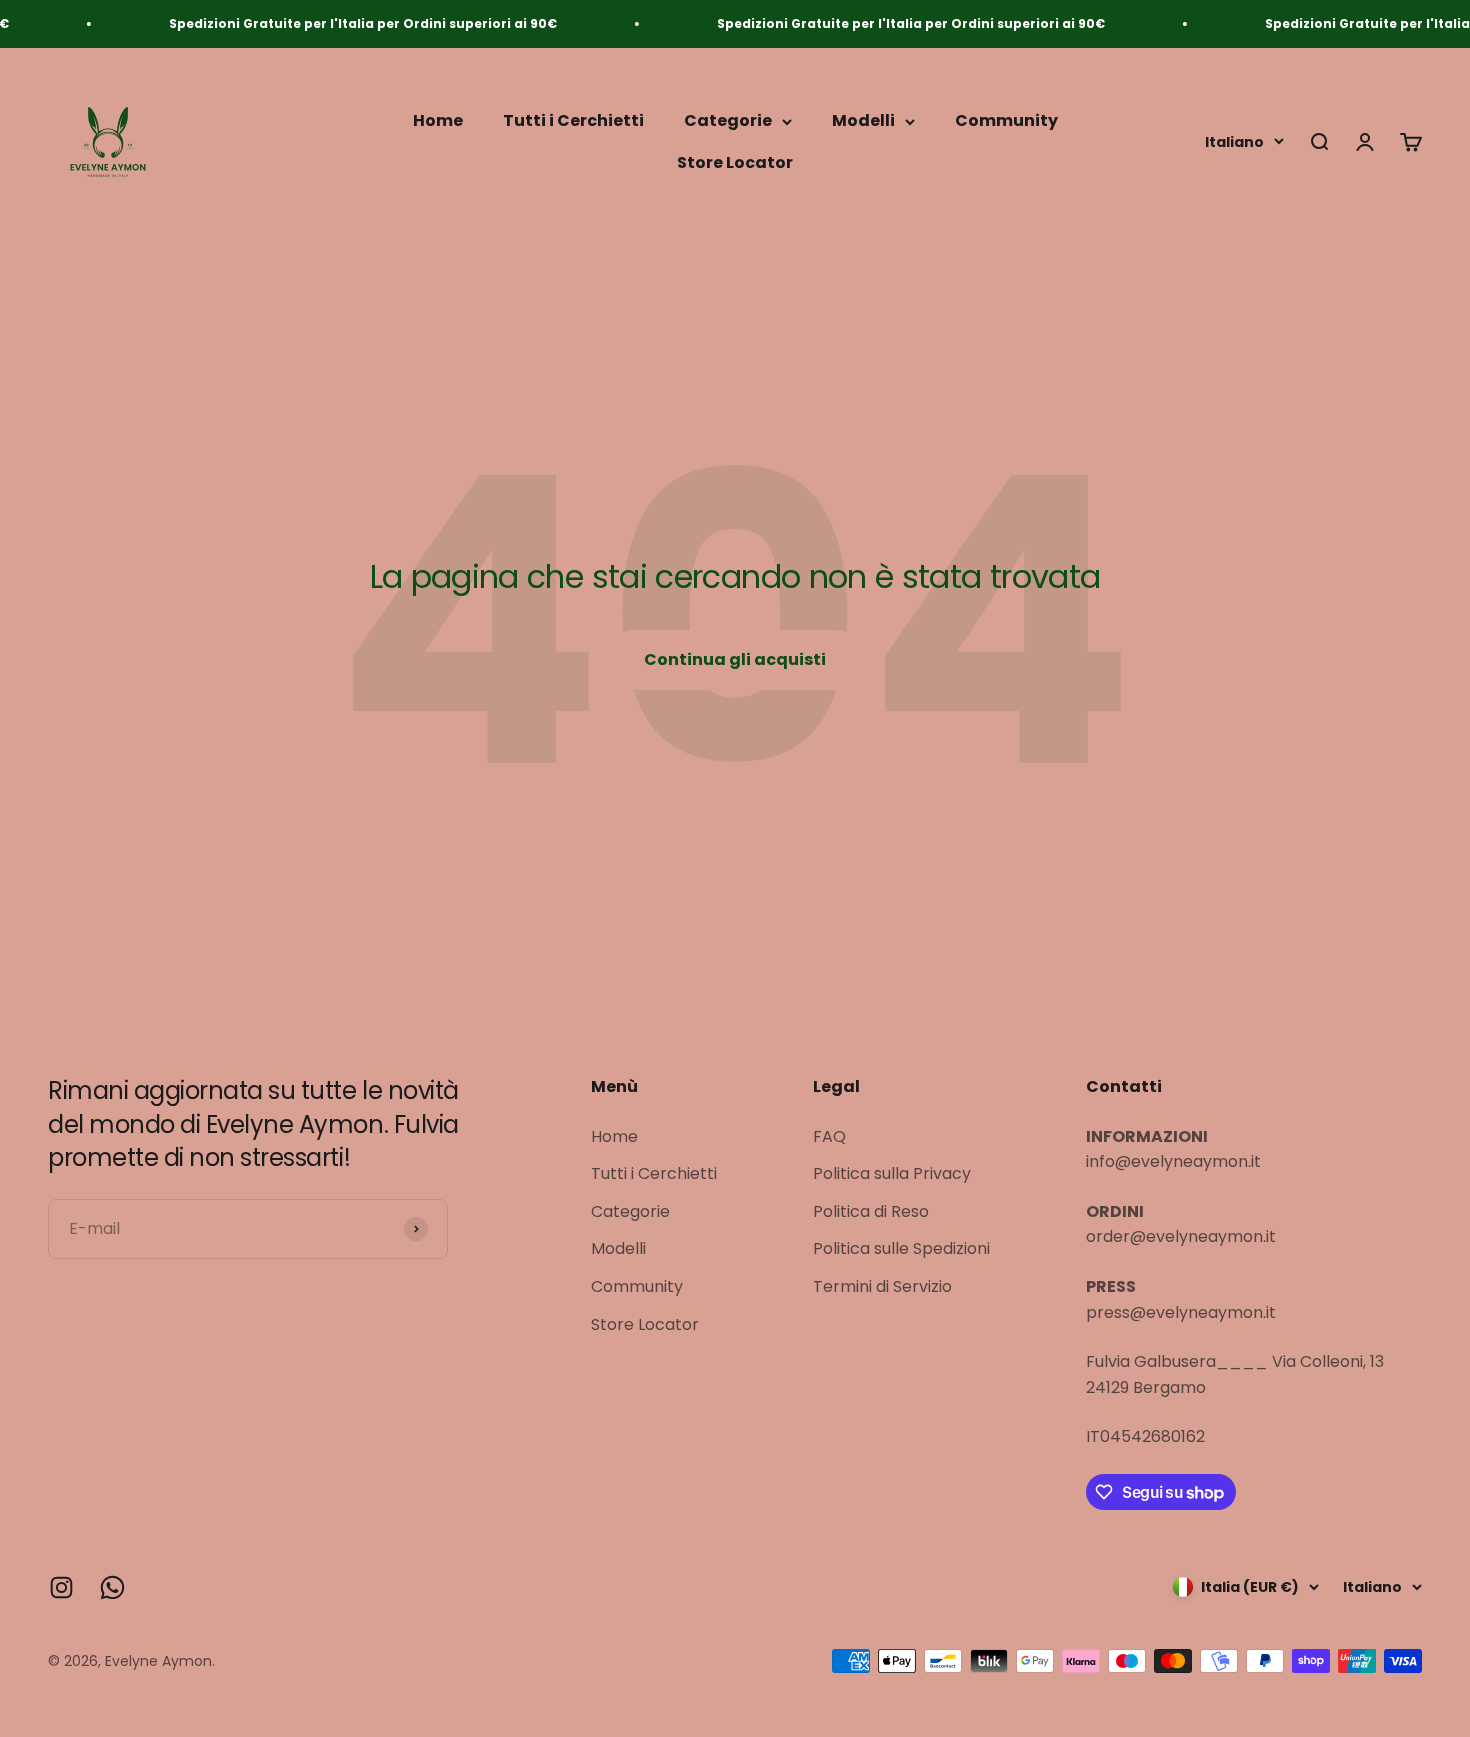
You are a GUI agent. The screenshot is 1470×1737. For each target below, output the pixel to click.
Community (1006, 121)
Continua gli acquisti (735, 659)
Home (438, 121)
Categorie (728, 121)
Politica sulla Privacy (892, 1173)
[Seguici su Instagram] (61, 1587)
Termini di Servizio (882, 1286)
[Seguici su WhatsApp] (112, 1587)
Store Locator (735, 162)
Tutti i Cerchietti (573, 121)
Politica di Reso (871, 1211)
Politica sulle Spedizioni (901, 1248)
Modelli (863, 121)
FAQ (829, 1136)
